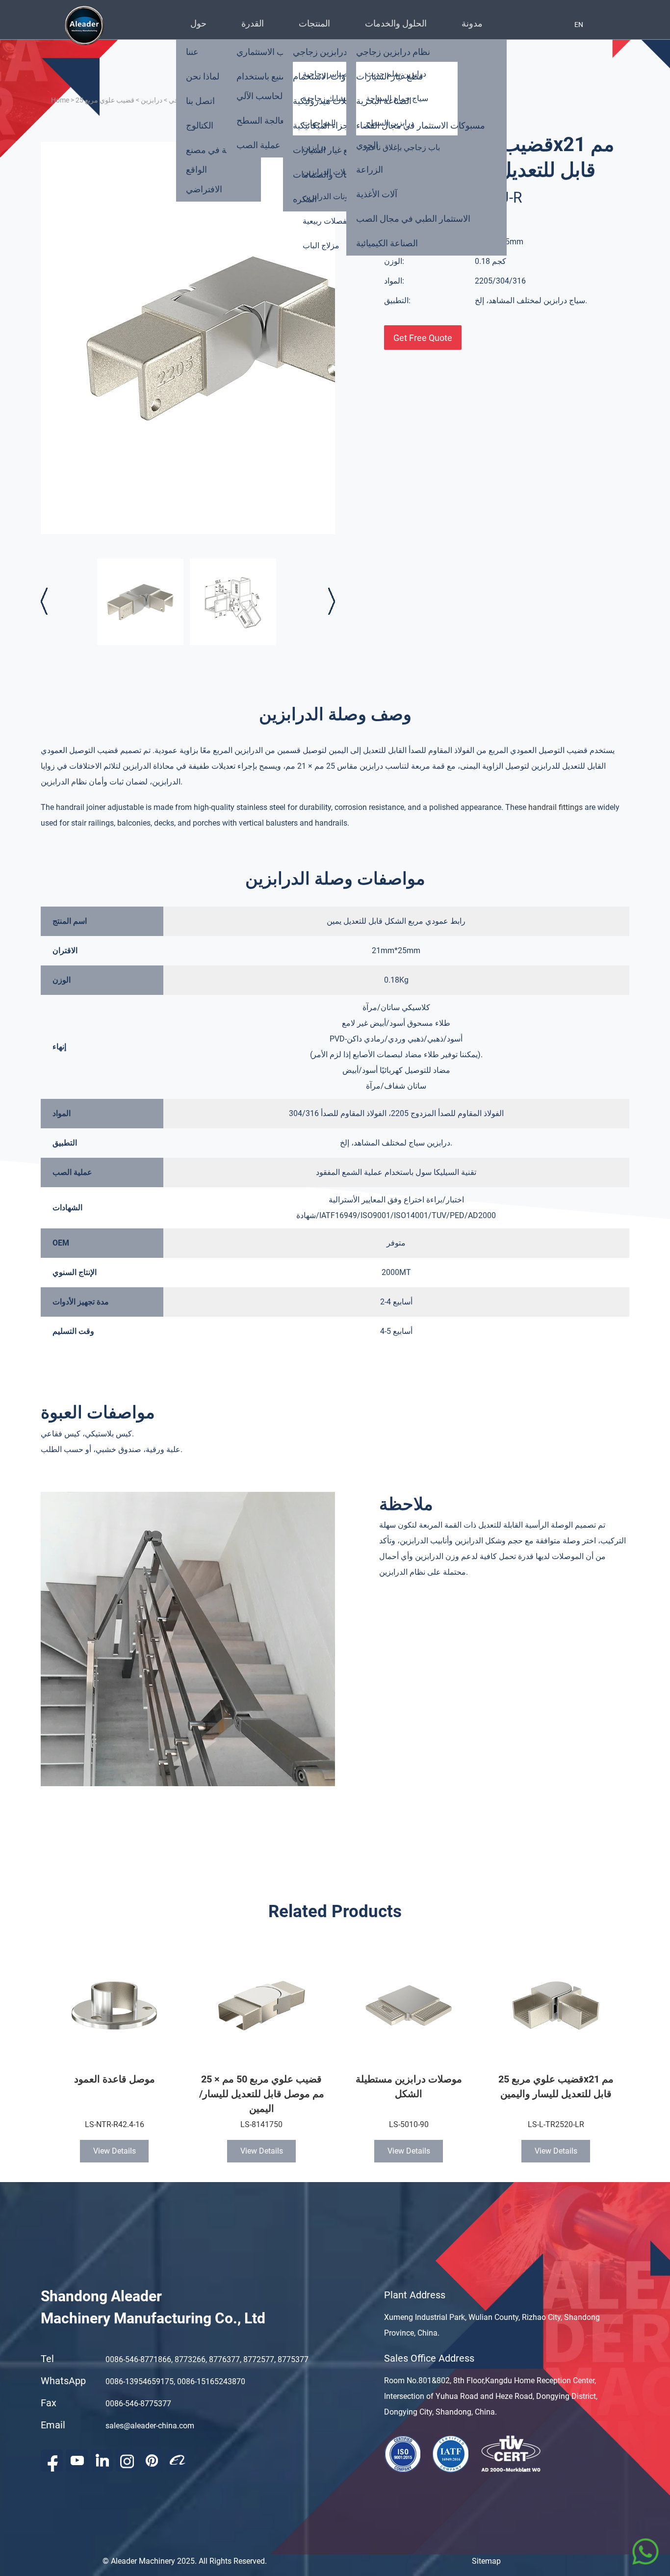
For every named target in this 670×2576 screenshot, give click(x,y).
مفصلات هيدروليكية (328, 101)
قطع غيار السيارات (326, 150)
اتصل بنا (200, 101)
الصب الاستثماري (267, 52)
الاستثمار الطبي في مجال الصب (413, 219)
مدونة (472, 23)
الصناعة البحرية (384, 101)
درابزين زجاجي (320, 52)
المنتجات (314, 23)
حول (198, 23)
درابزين (152, 100)
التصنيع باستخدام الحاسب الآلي (266, 86)
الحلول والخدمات (396, 23)
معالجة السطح (263, 120)
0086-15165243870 (211, 2381)
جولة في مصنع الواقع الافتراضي (212, 169)
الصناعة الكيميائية (387, 243)
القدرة (253, 23)
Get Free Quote (423, 338)
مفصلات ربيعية (327, 221)
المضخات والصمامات (331, 174)
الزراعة (370, 169)
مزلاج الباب (321, 246)
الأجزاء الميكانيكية (324, 125)
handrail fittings (555, 807)
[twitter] (127, 2460)
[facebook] (52, 2460)
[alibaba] (177, 2460)
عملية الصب (258, 145)
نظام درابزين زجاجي (393, 52)
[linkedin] (102, 2460)
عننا (192, 52)
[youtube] (77, 2460)
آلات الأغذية (377, 194)
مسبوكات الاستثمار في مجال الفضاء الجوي (421, 135)
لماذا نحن (203, 76)
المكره (305, 199)
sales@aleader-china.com (150, 2426)
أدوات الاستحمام (322, 76)
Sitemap (486, 2561)
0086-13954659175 (140, 2381)
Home (60, 100)
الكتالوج (200, 125)
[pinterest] (152, 2460)
